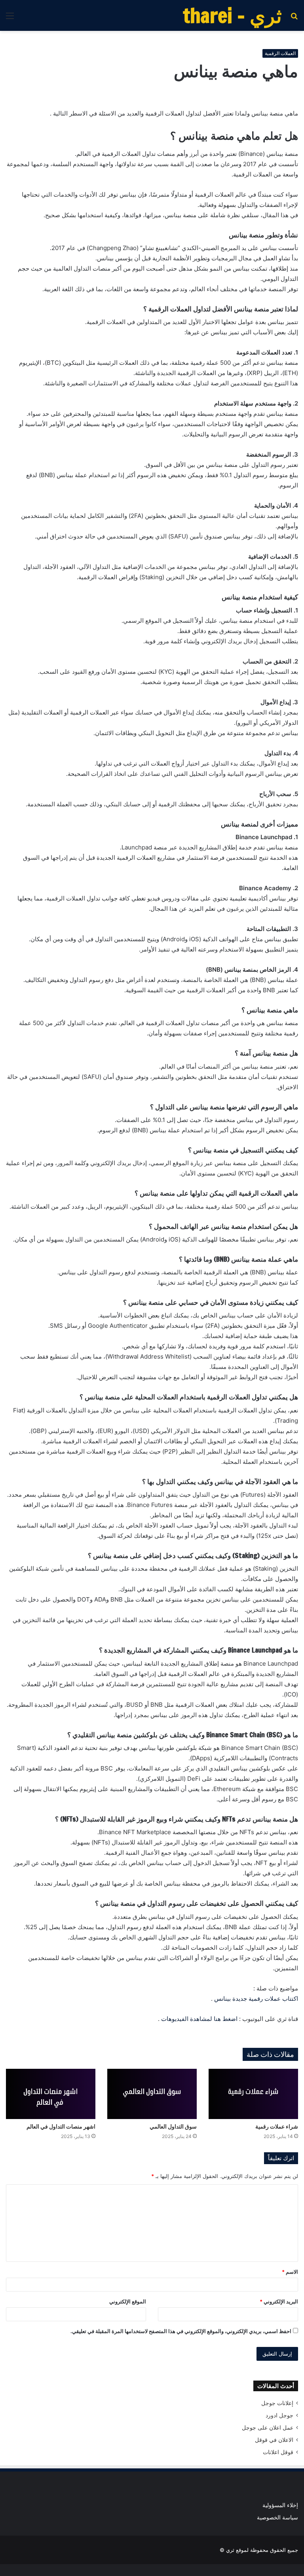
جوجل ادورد (279, 2415)
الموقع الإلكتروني (128, 2301)
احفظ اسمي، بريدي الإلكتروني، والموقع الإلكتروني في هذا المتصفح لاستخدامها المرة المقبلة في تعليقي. (181, 2331)
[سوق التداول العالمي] (152, 2094)
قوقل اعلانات (278, 2452)
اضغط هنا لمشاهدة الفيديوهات (199, 2019)
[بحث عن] (294, 18)
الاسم (290, 2272)
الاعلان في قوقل (274, 2440)
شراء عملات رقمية (277, 2127)
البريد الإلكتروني (279, 2301)
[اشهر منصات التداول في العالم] (51, 2094)
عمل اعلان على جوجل (268, 2428)
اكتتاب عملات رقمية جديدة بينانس (256, 1999)
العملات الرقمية (280, 53)
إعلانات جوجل (277, 2403)
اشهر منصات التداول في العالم (61, 2127)
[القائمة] (10, 18)
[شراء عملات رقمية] (253, 2094)
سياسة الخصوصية (277, 2517)
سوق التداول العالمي (173, 2127)
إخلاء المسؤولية (280, 2505)
